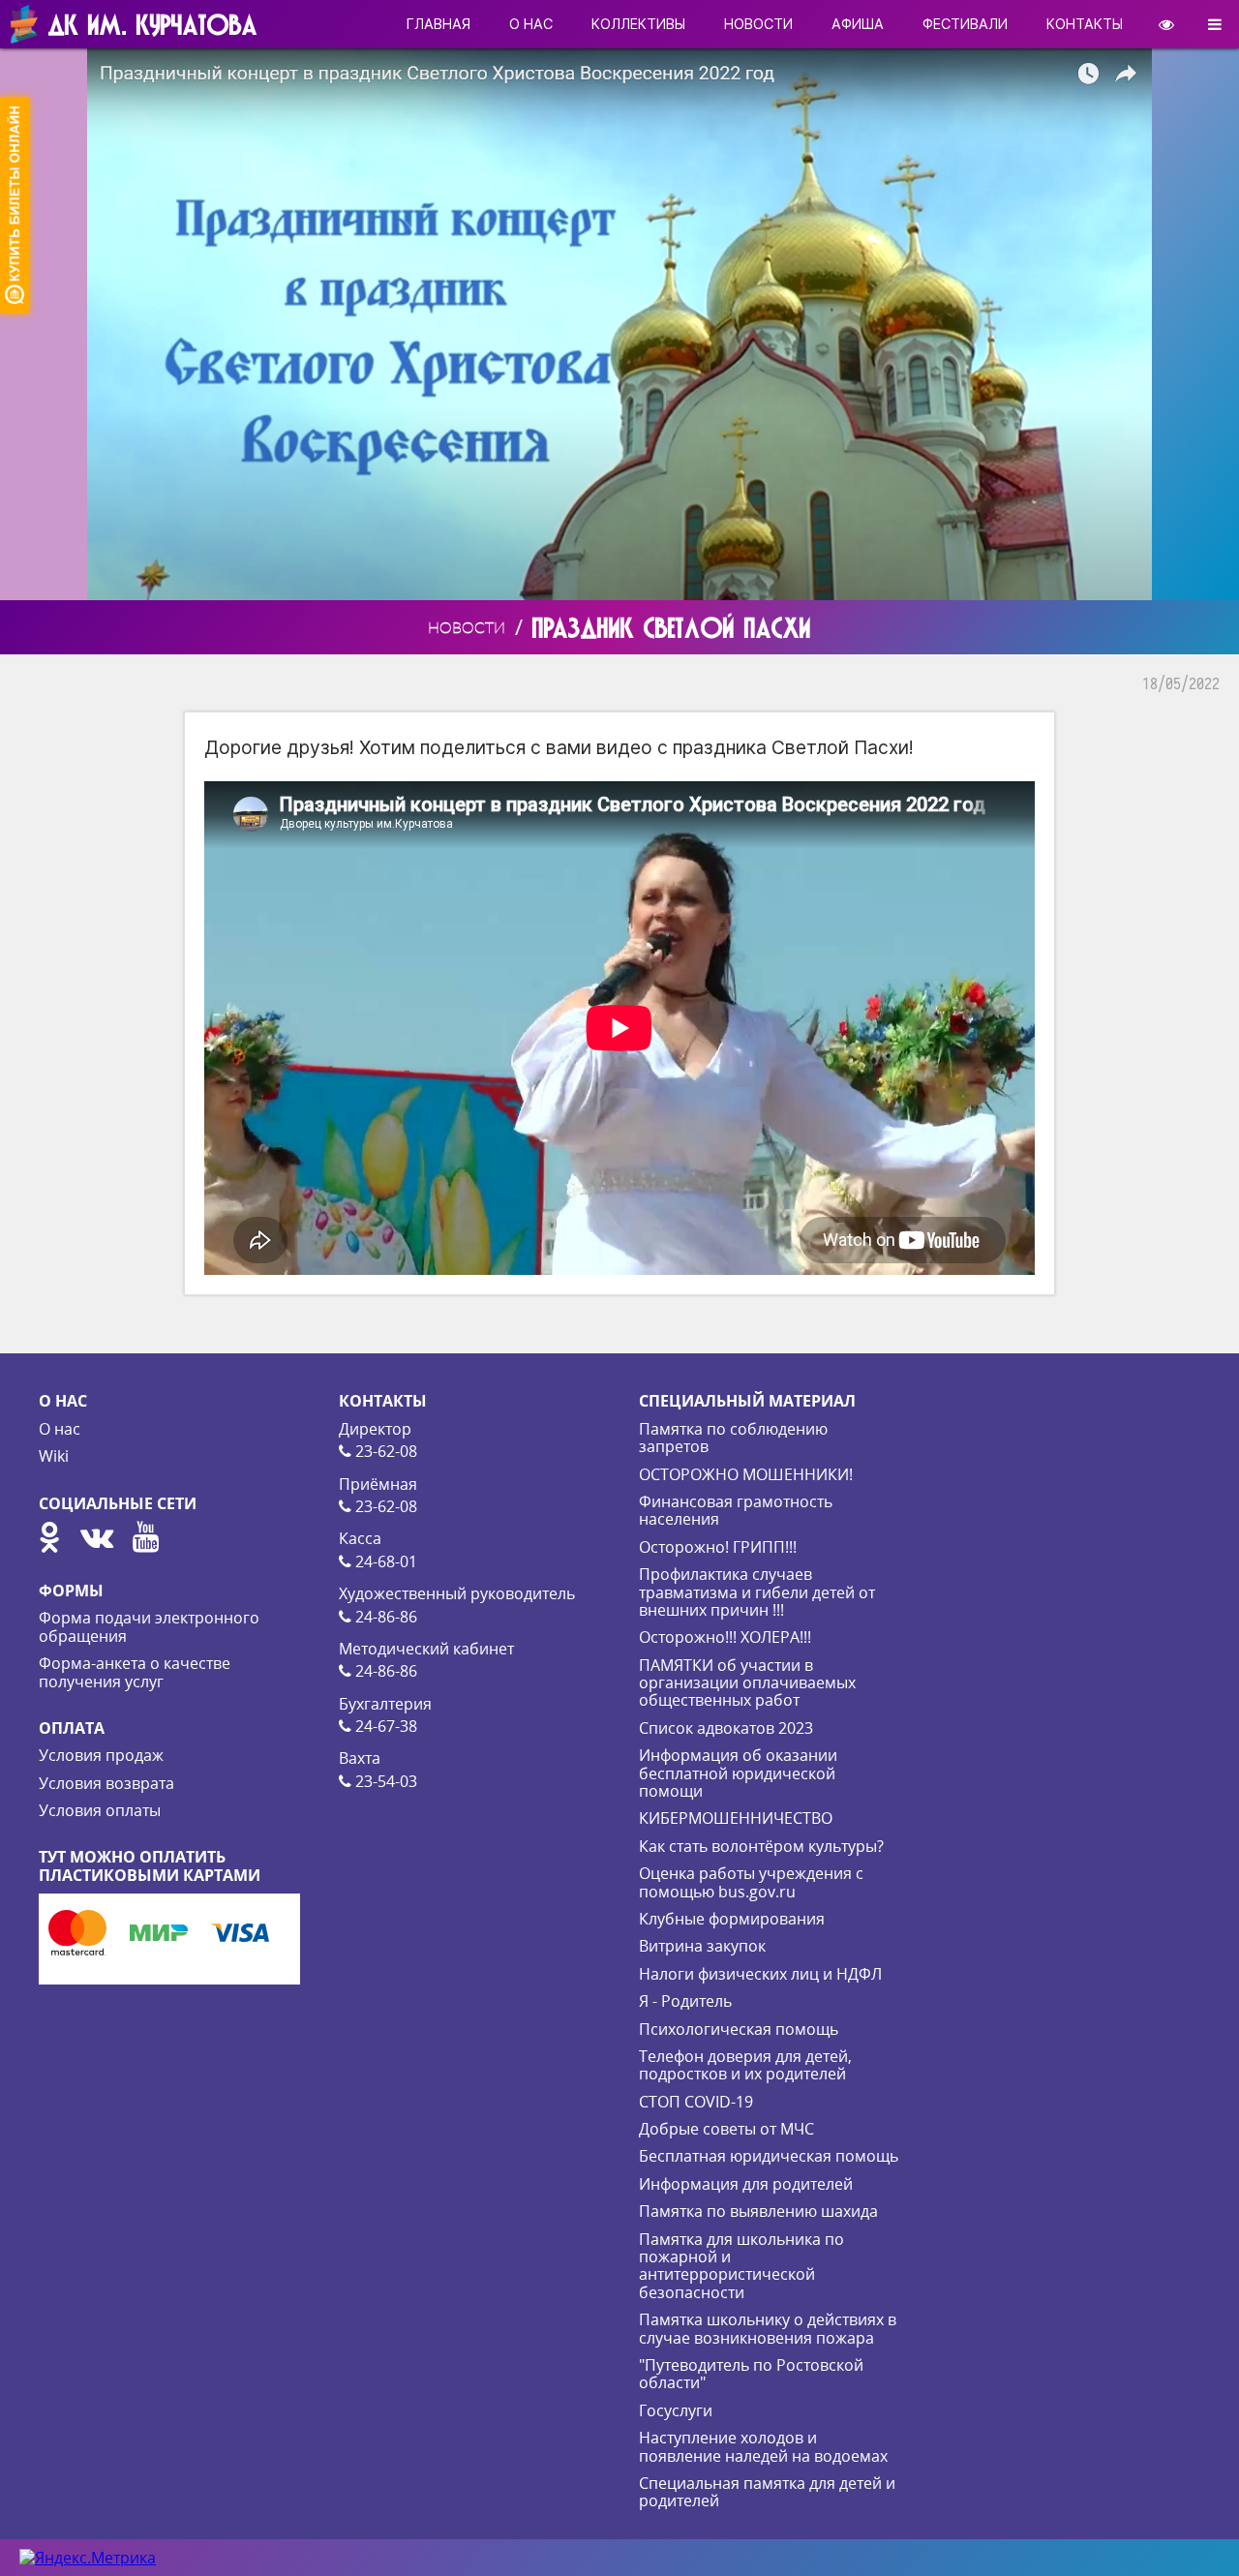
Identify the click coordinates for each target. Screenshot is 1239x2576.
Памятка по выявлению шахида (758, 2211)
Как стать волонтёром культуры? (761, 1846)
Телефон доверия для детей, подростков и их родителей (745, 2065)
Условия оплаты (100, 1810)
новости (758, 24)
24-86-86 (384, 1617)
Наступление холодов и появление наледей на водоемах (763, 2446)
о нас (531, 24)
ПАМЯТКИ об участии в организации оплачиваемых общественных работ (747, 1683)
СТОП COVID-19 (696, 2102)
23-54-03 (384, 1781)
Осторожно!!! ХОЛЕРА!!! (725, 1637)
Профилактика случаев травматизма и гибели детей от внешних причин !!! (757, 1592)
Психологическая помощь (739, 2029)
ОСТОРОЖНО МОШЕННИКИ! (746, 1474)
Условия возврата (106, 1783)
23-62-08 (384, 1451)
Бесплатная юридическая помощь (769, 2156)
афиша (858, 24)
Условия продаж (101, 1755)
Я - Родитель (685, 2001)
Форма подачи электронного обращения (149, 1626)
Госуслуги (676, 2410)
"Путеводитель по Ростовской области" (751, 2374)
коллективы (638, 24)
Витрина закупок (702, 1946)
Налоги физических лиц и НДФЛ (760, 1974)
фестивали (965, 24)
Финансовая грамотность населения (736, 1510)
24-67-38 (384, 1726)
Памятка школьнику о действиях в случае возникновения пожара (768, 2328)
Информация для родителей (746, 2184)
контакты (1085, 24)
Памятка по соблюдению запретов (733, 1438)
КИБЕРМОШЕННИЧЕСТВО (736, 1818)
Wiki (54, 1456)
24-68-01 (384, 1561)
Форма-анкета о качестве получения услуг (135, 1672)
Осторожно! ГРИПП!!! (718, 1547)
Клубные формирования (732, 1919)
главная (438, 24)
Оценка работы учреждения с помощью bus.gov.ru (751, 1882)
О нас (60, 1429)
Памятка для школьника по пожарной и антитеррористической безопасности (741, 2266)
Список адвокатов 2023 (726, 1728)
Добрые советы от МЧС (726, 2129)
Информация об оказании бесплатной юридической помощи (738, 1773)
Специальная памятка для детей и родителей (767, 2492)
